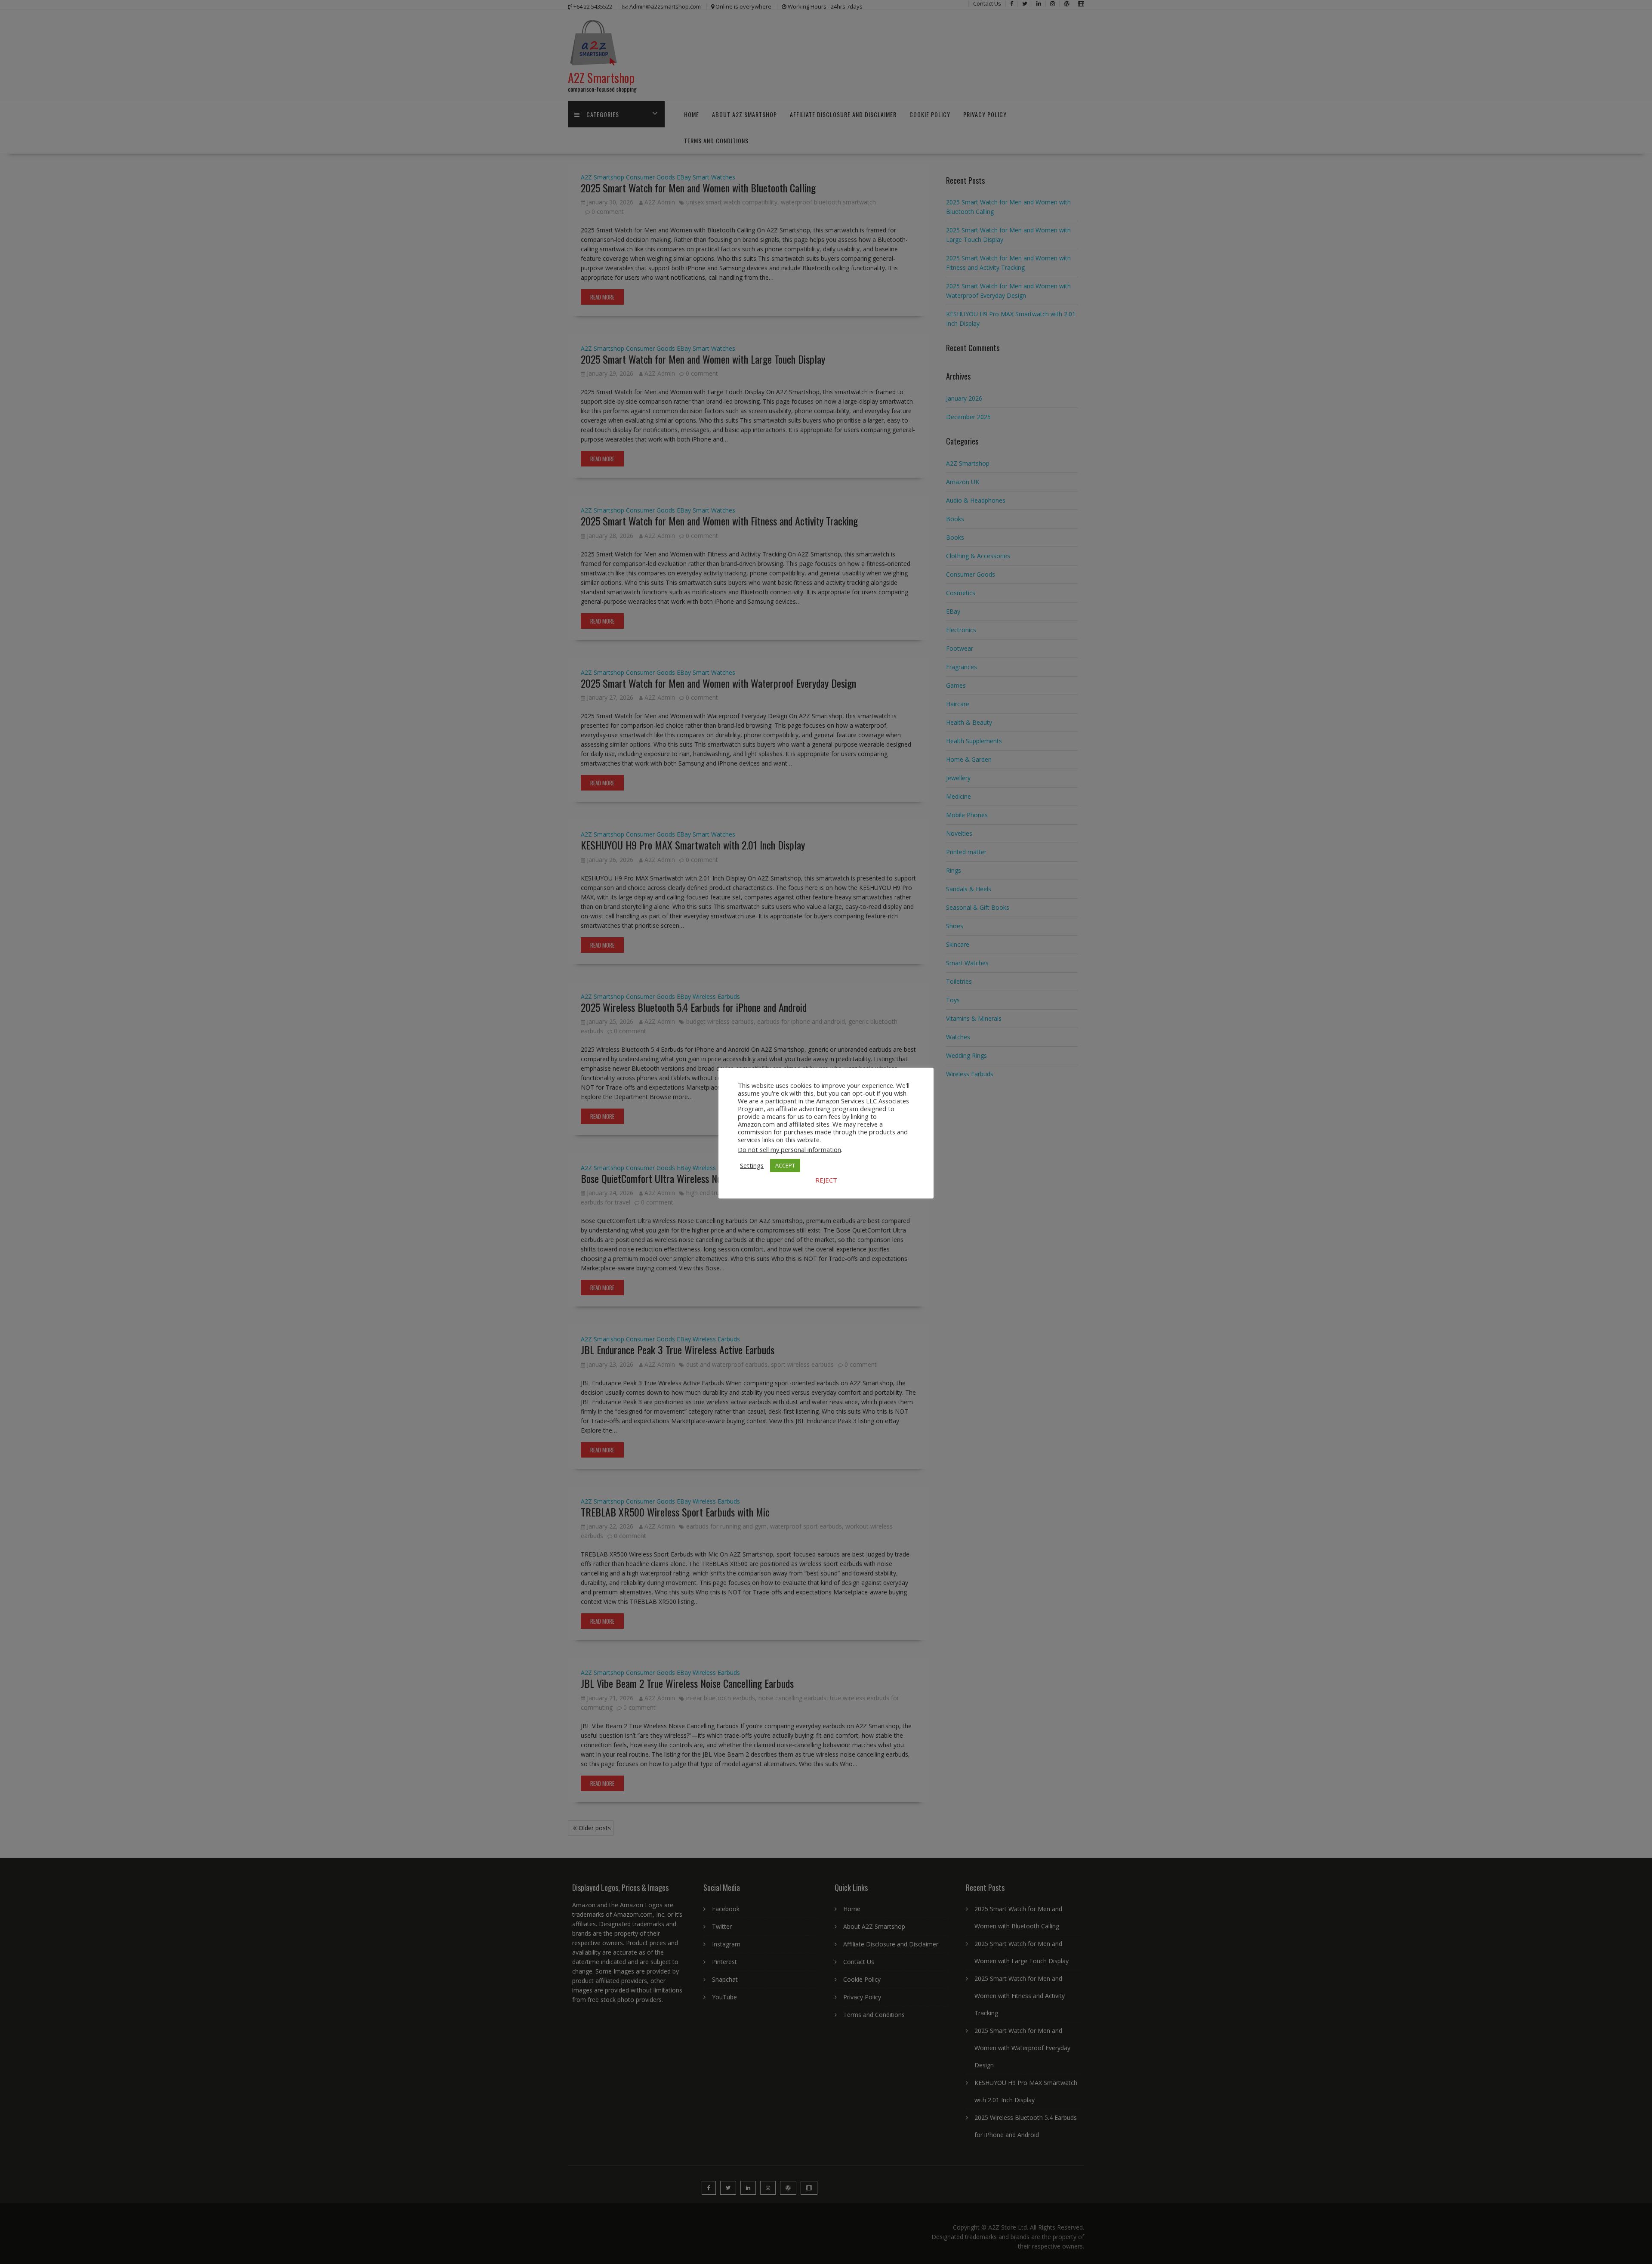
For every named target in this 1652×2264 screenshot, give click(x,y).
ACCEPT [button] (785, 1165)
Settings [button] (752, 1165)
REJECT (826, 1180)
